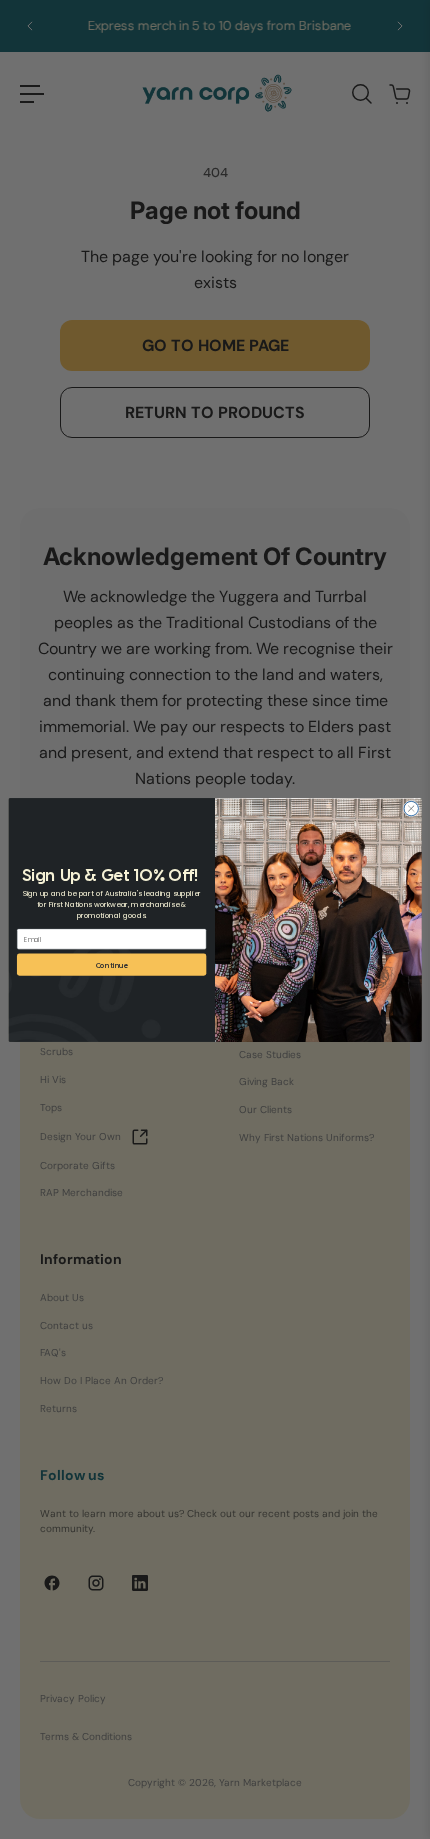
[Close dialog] (411, 808)
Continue (112, 964)
